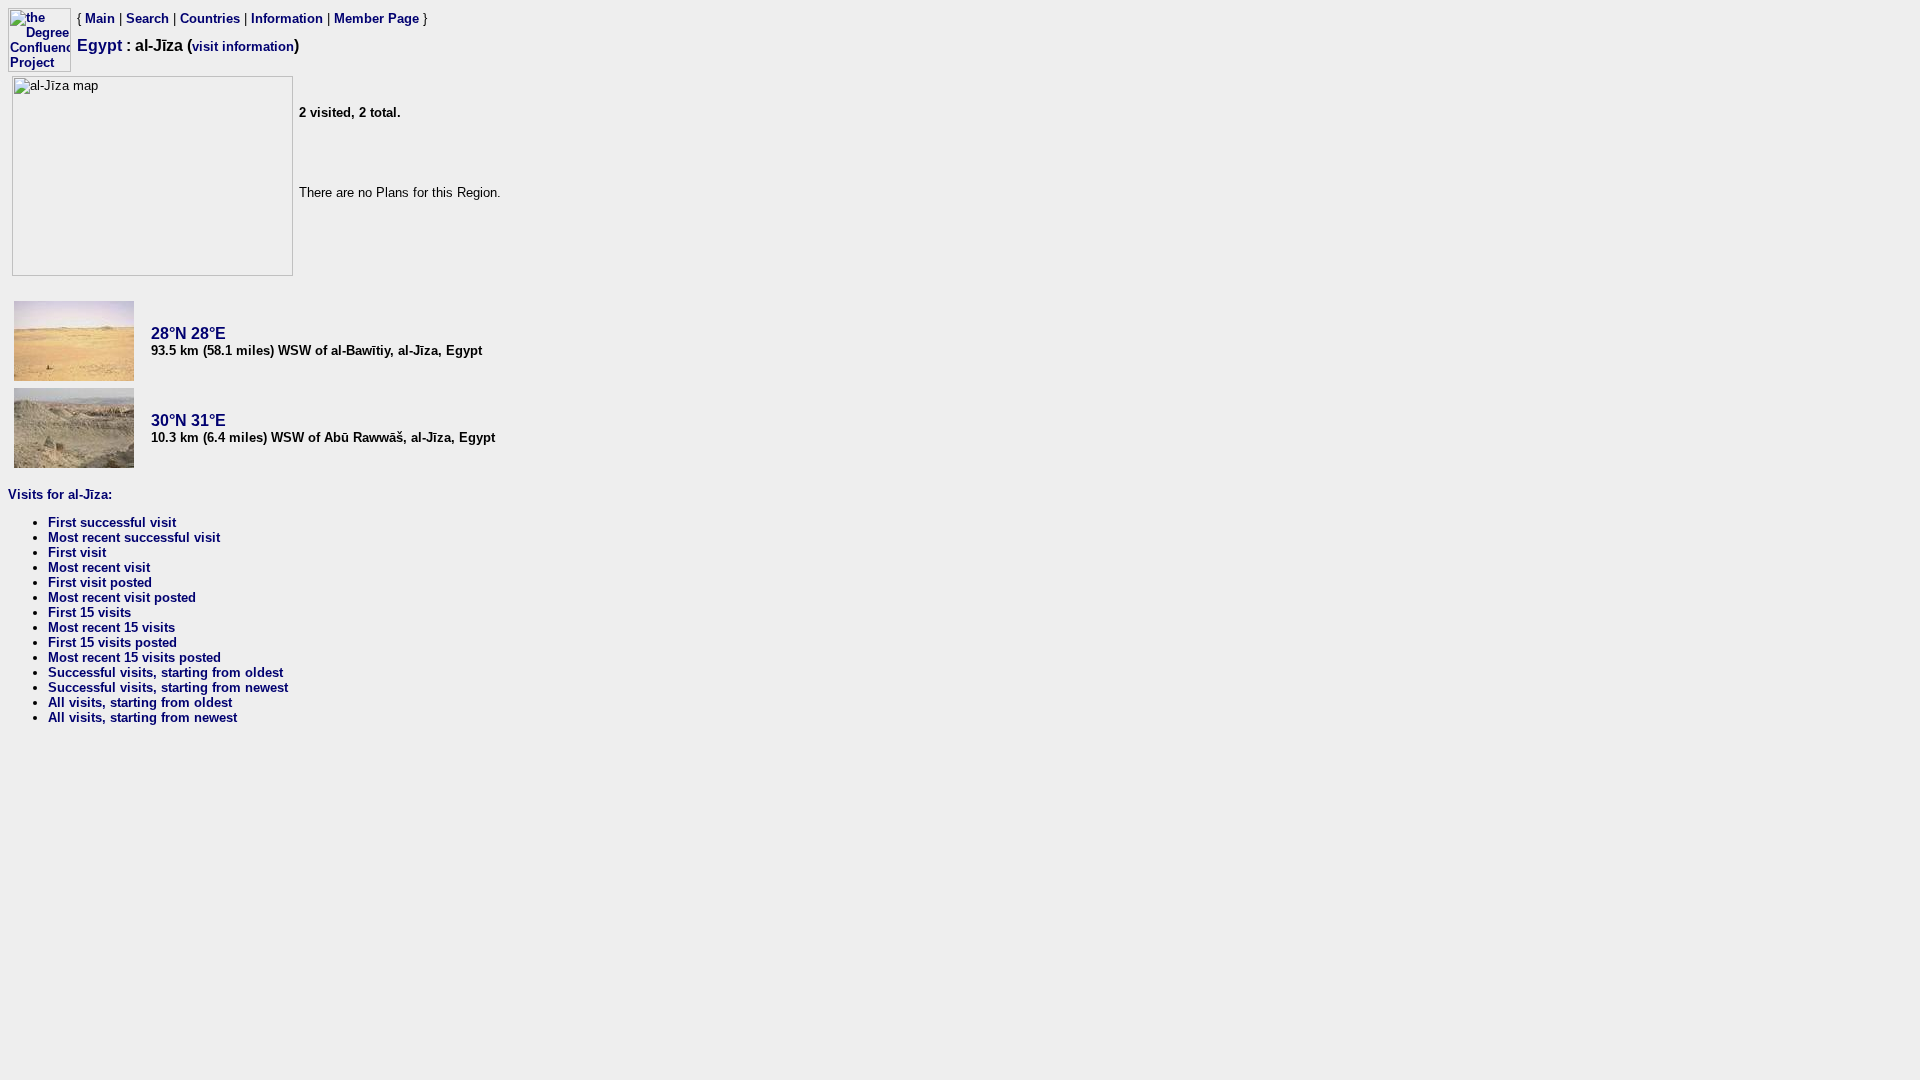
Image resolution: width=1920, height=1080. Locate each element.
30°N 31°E (188, 420)
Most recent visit (99, 567)
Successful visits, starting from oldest (165, 672)
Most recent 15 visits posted (134, 657)
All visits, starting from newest (142, 717)
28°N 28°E (188, 333)
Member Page (376, 18)
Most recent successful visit (134, 537)
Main (100, 18)
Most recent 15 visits (111, 627)
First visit (77, 552)
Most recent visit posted (122, 597)
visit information (243, 46)
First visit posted (100, 582)
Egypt (99, 45)
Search (147, 18)
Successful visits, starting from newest (168, 687)
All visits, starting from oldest (140, 702)
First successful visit (112, 522)
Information (287, 18)
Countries (210, 18)
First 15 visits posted (112, 642)
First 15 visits (89, 612)
